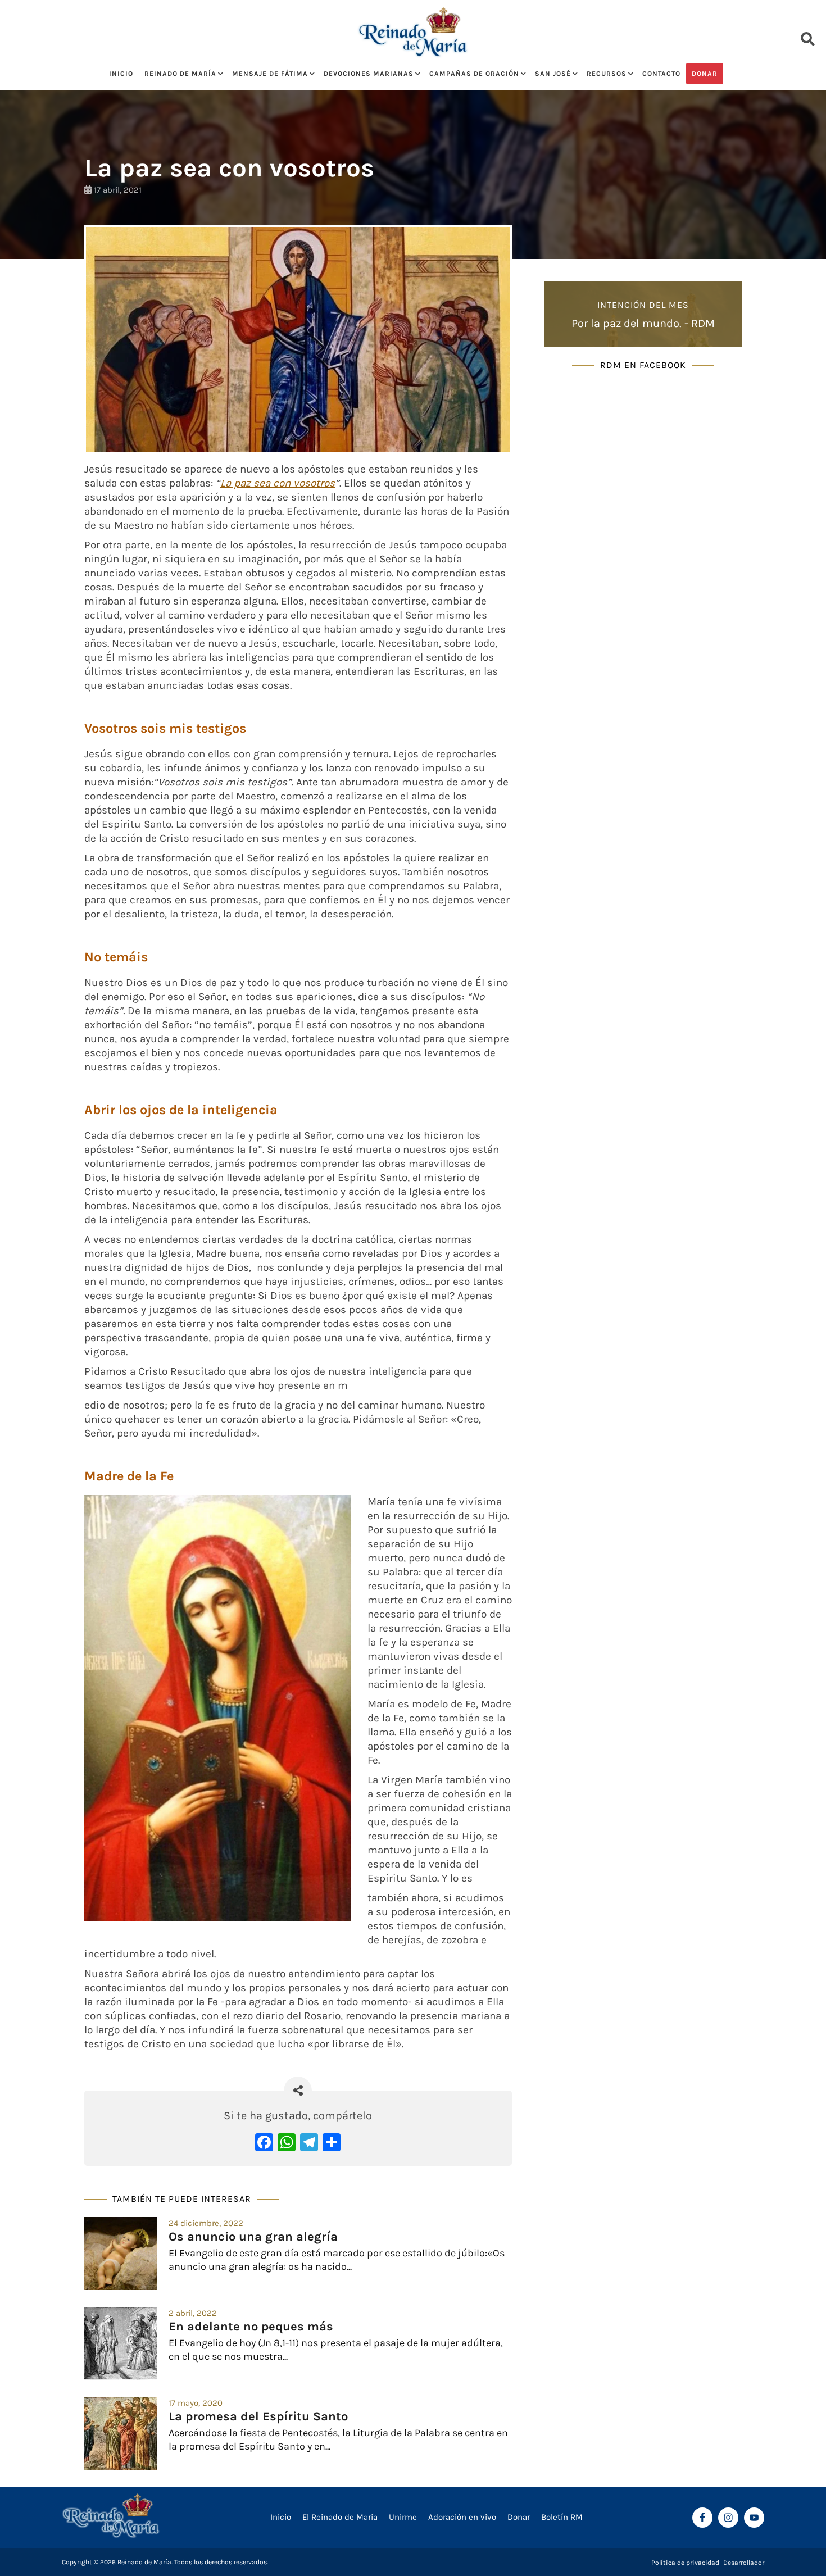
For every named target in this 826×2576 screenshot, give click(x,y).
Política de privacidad (685, 2563)
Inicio (121, 74)
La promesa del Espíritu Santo (258, 2416)
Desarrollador (744, 2563)
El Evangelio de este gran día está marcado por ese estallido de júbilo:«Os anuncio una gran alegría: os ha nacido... (337, 2259)
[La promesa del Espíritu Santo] (121, 2433)
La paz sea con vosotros (278, 483)
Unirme (403, 2517)
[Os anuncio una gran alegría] (121, 2254)
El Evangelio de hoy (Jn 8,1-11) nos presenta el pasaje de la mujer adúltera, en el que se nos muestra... (336, 2349)
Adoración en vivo (462, 2517)
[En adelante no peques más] (121, 2343)
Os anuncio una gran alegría (253, 2237)
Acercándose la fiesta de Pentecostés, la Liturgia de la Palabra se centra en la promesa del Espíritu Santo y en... (338, 2439)
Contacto (661, 74)
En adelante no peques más (251, 2327)
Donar (705, 74)
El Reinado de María (340, 2517)
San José (553, 74)
